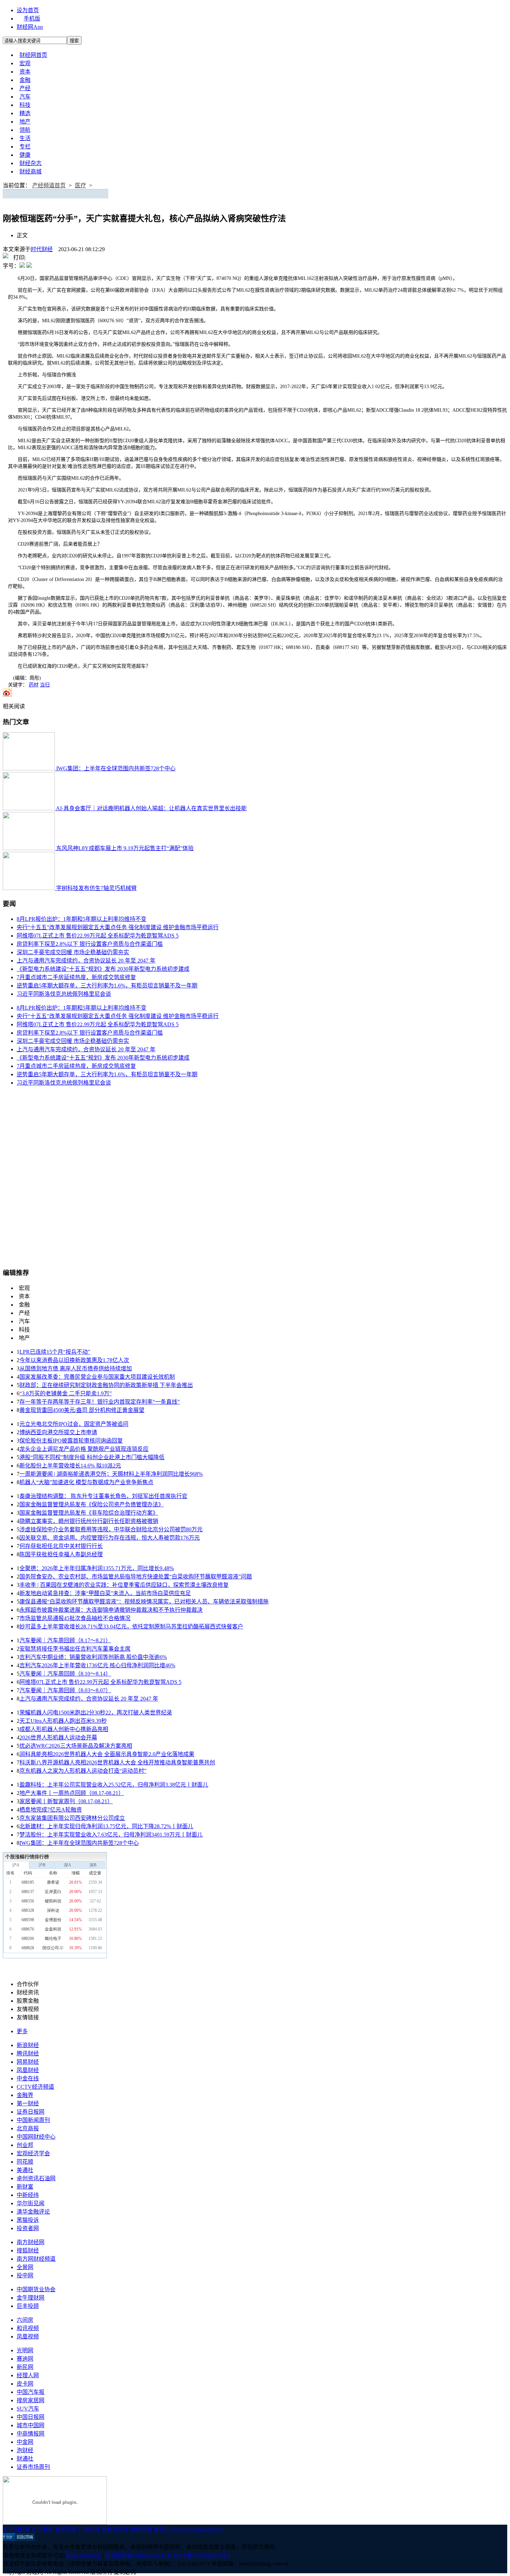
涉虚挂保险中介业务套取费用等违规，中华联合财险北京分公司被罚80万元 (111, 1529)
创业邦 (25, 2145)
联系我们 (66, 2529)
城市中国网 (31, 2425)
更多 (22, 2031)
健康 (25, 155)
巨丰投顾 (28, 2306)
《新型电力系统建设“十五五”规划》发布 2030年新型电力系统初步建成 (103, 969)
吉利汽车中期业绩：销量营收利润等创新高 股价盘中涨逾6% (93, 1657)
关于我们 (43, 2529)
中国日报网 (31, 2417)
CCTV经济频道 (35, 2087)
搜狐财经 (28, 2250)
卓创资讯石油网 (36, 2178)
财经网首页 (33, 55)
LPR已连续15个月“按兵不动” (55, 1352)
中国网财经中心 (36, 2137)
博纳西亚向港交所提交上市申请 (58, 1432)
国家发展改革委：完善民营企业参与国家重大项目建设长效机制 (97, 1377)
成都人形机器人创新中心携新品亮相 (64, 1729)
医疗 (80, 185)
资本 (25, 72)
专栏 (25, 147)
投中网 (25, 2275)
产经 (25, 88)
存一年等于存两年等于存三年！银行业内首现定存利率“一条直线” (100, 1402)
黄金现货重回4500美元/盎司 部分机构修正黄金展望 (82, 1410)
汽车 (25, 97)
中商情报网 (31, 2434)
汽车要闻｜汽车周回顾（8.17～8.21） (65, 1640)
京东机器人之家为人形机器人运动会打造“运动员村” (83, 1771)
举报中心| (165, 2529)
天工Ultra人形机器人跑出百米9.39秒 (63, 1721)
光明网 (25, 2350)
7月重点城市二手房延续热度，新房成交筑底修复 (76, 977)
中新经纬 (28, 2195)
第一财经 (28, 2103)
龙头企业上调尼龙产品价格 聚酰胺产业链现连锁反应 (84, 1449)
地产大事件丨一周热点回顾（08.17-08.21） (72, 1793)
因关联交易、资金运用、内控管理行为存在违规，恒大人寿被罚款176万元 (110, 1538)
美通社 (25, 2170)
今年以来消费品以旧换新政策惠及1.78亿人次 (74, 1360)
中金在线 (28, 2078)
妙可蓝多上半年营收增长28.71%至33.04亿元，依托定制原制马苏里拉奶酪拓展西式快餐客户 (131, 1627)
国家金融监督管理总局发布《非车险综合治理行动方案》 (89, 1513)
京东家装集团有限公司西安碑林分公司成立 (72, 1818)
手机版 (32, 19)
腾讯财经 (28, 2053)
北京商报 (28, 2128)
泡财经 (25, 2450)
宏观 (25, 63)
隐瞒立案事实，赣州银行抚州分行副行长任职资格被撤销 (89, 1521)
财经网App (30, 27)
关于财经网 (17, 2529)
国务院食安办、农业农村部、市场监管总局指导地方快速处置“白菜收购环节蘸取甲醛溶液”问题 (136, 1577)
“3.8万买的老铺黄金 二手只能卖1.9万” (66, 1393)
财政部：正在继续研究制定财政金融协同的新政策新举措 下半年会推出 (106, 1385)
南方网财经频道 (36, 2259)
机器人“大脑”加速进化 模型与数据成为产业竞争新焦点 (86, 1482)
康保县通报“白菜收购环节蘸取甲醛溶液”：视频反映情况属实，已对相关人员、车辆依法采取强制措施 (144, 1602)
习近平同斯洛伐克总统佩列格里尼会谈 (64, 994)
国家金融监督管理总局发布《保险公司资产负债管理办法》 (92, 1504)
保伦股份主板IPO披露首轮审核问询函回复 (71, 1441)
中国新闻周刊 (33, 2120)
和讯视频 (28, 2328)
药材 (34, 685)
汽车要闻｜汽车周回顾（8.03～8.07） (65, 1690)
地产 (25, 122)
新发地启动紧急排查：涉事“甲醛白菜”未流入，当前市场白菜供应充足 (105, 1593)
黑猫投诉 (28, 2220)
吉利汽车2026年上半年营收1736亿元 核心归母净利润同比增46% (97, 1665)
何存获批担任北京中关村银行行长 (61, 1546)
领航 (25, 130)
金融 (25, 80)
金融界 (25, 2095)
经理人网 (28, 2375)
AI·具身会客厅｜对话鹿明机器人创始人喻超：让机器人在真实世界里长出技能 (151, 808)
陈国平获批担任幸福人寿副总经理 (61, 1554)
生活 (25, 138)
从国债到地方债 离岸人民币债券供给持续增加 (76, 1368)
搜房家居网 (31, 2400)
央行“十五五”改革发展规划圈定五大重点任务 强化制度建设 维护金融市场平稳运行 (118, 927)
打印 (19, 258)
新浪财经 (28, 2045)
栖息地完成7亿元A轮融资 (51, 1810)
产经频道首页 (49, 185)
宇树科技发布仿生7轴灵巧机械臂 (96, 888)
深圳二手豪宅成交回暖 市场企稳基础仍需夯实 (73, 952)
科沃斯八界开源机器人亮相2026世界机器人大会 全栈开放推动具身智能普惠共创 (117, 1762)
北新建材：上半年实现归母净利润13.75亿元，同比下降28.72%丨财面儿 (106, 1826)
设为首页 (28, 10)
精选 (25, 113)
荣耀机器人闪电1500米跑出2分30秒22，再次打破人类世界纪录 (96, 1713)
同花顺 (25, 2162)
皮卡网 (25, 2384)
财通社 (25, 2459)
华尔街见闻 (31, 2203)
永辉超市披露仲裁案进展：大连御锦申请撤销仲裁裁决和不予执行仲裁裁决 (111, 1610)
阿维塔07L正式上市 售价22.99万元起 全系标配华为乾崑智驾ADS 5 (98, 936)
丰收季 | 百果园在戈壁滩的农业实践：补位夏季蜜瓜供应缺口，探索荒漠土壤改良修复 (124, 1585)
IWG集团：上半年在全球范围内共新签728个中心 (116, 768)
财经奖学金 (115, 2529)
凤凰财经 (28, 2070)
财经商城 (31, 172)
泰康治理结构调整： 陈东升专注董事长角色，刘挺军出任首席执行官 (103, 1496)
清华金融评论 (33, 2212)
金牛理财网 (31, 2298)
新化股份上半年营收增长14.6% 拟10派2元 (70, 1466)
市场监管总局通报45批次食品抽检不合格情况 (75, 1618)
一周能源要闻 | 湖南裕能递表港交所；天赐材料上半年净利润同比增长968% (111, 1474)
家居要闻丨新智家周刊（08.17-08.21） (66, 1801)
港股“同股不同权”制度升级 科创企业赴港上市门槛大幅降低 (92, 1457)
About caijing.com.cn (200, 2529)
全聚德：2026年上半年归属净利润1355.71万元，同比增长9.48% (97, 1568)
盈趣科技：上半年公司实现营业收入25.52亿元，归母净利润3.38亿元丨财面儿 (114, 1785)
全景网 (25, 2267)
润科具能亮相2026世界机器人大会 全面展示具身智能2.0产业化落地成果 (107, 1754)
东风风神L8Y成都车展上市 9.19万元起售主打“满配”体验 (125, 848)
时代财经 (42, 249)
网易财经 (28, 2062)
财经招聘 (141, 2529)
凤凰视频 (28, 2337)
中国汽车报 (31, 2392)
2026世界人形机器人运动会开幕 (58, 1738)
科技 (25, 105)
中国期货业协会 (36, 2289)
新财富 (25, 2187)
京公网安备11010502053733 (138, 2555)
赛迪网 (25, 2359)
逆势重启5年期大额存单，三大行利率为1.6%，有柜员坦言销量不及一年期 (107, 986)
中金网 (25, 2442)
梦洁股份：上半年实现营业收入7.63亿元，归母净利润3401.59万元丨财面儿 (111, 1835)
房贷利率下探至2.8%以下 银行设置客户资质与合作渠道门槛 (90, 944)
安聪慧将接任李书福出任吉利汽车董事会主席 (75, 1649)
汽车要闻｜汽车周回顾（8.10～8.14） (65, 1674)
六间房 (25, 2320)
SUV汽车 (28, 2409)
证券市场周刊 (33, 2467)
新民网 (25, 2367)
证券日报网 (31, 2112)
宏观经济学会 (33, 2153)
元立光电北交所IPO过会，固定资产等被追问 (74, 1424)
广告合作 (89, 2529)
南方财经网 (31, 2242)
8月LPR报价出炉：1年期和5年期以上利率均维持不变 (82, 919)
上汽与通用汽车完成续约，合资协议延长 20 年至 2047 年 (86, 961)
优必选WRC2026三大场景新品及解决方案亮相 (76, 1746)
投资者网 (28, 2228)
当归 (45, 685)
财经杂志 (31, 163)
